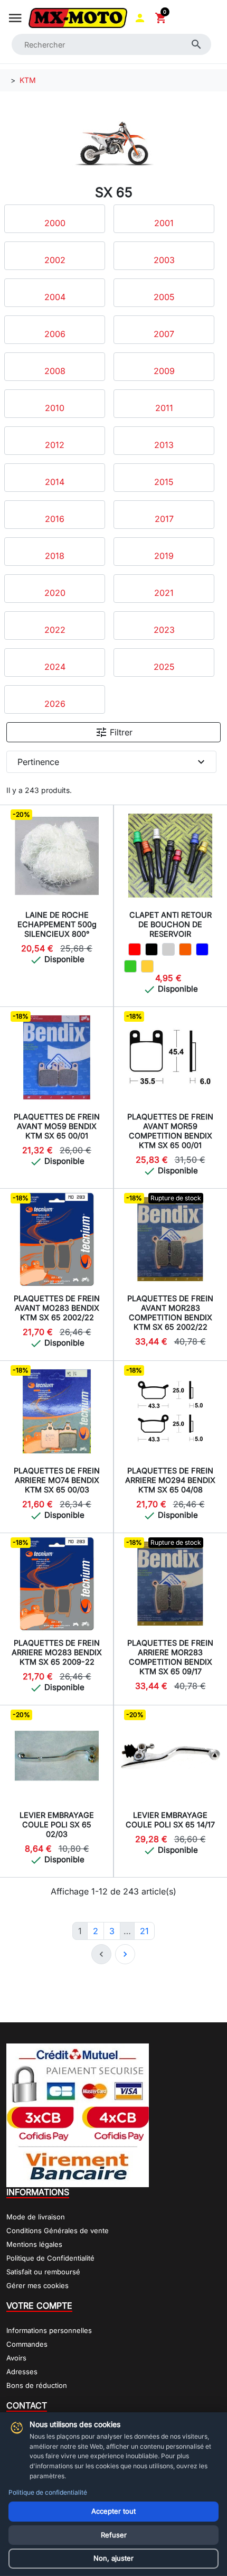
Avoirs (16, 2358)
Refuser (114, 2535)
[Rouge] (135, 949)
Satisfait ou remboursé (43, 2272)
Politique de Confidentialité (50, 2258)
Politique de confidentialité (48, 2492)
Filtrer (114, 732)
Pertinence (112, 762)
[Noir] (152, 949)
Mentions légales (34, 2244)
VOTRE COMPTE (39, 2306)
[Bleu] (202, 949)
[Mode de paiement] (78, 2114)
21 (144, 1931)
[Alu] (168, 949)
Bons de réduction (37, 2385)
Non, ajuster (113, 2558)
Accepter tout (113, 2511)
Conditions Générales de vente (58, 2230)
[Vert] (130, 966)
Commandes (27, 2344)
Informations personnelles (49, 2330)
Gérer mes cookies (37, 2285)
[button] (140, 18)
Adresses (22, 2372)
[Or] (147, 966)
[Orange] (185, 949)
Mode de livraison (36, 2217)
